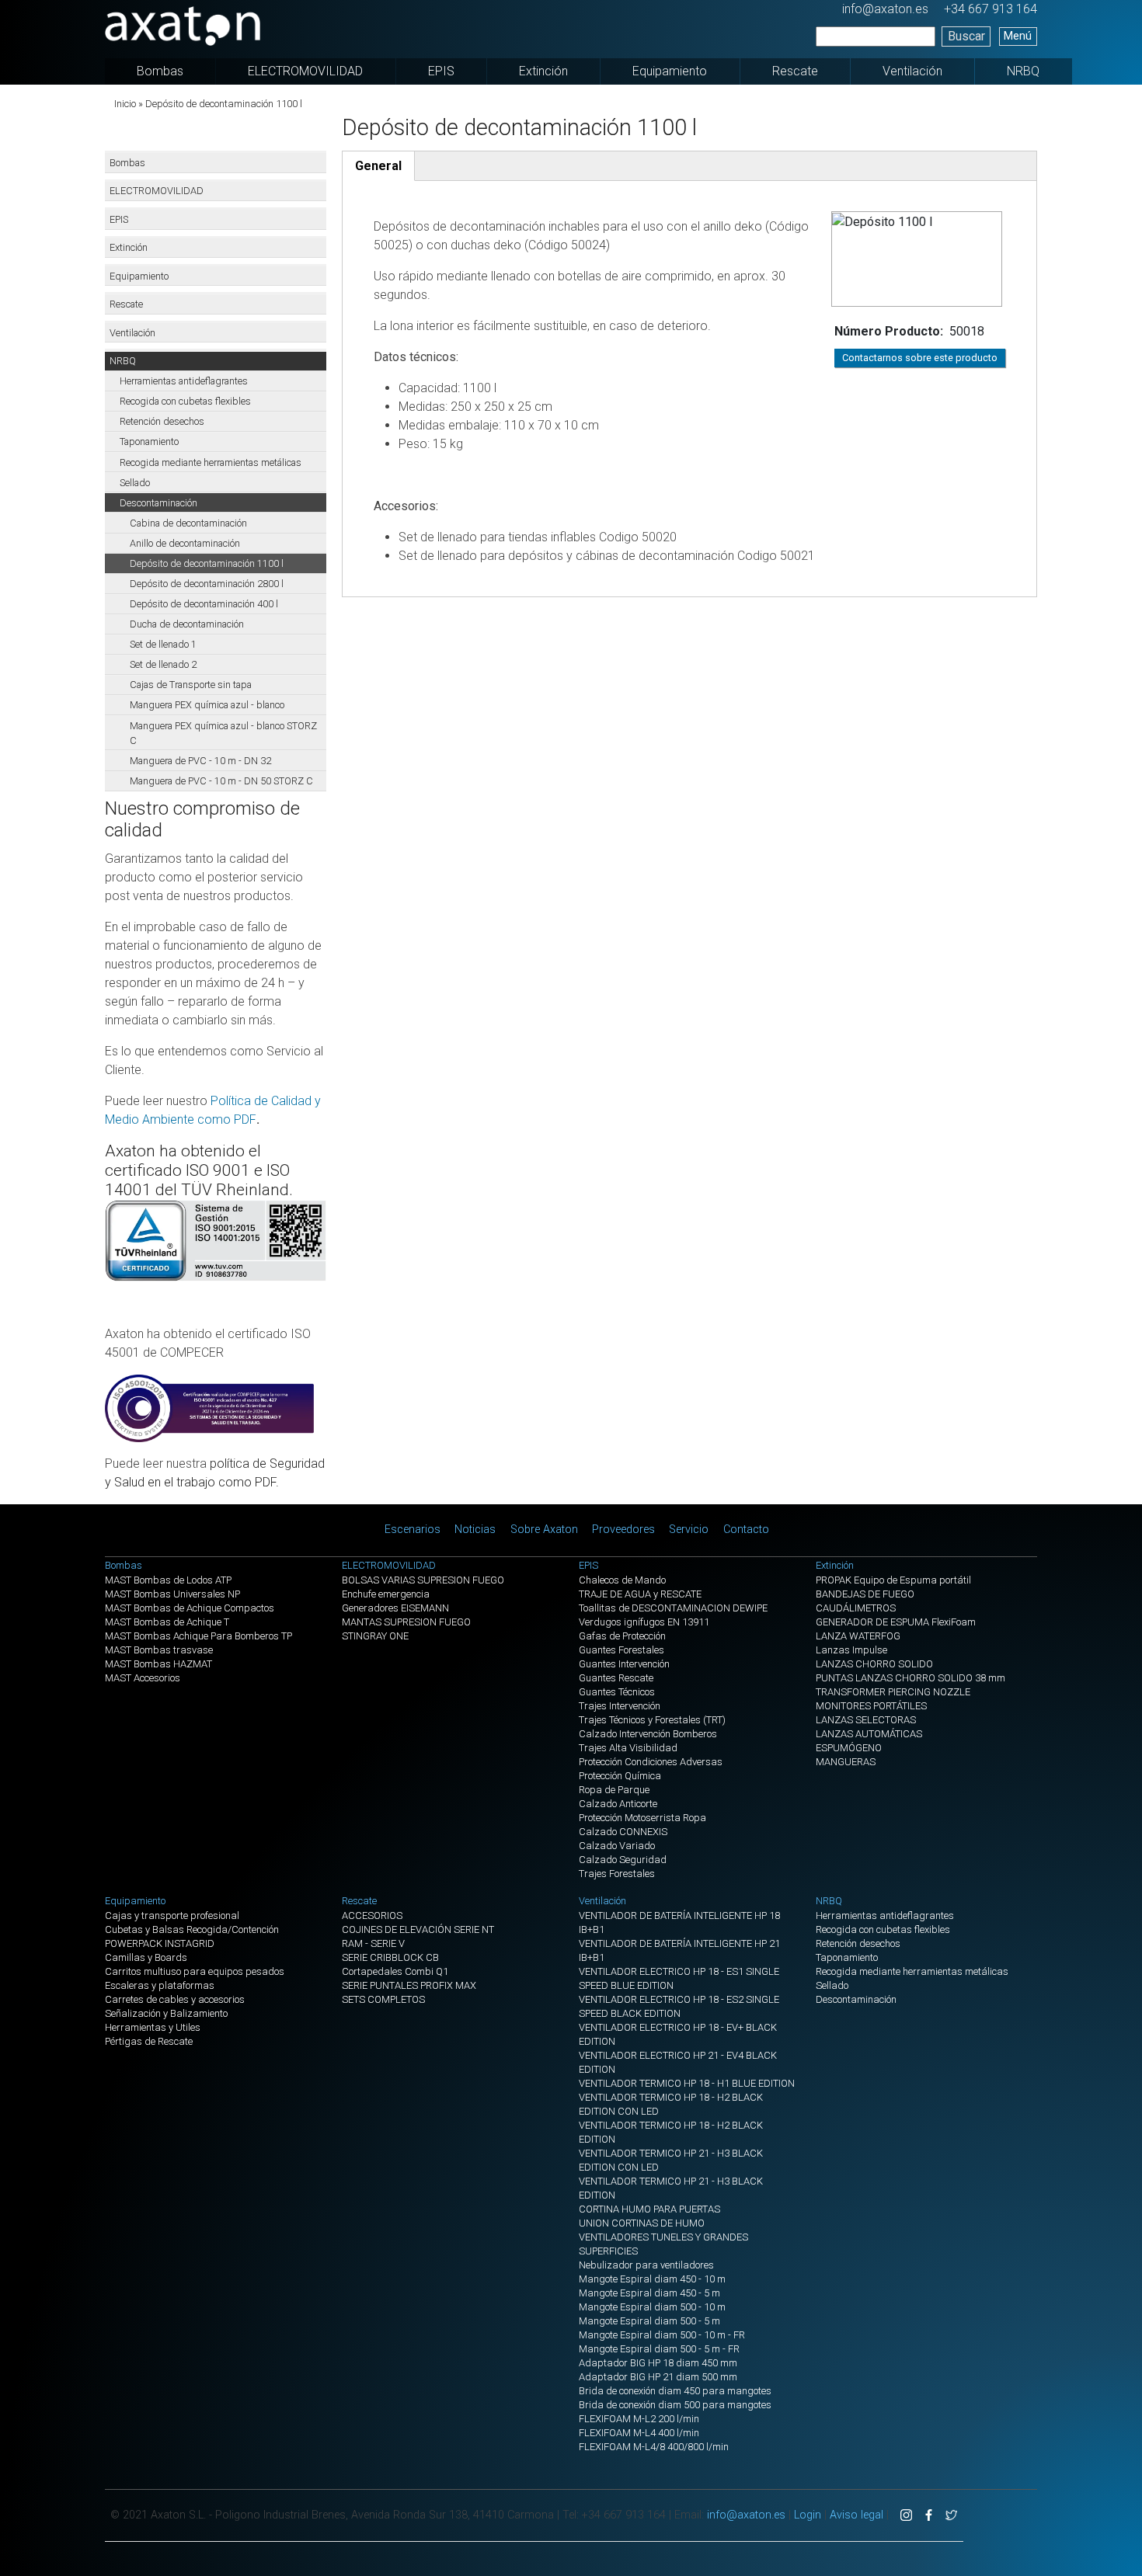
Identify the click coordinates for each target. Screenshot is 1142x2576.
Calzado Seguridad (623, 1860)
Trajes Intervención (620, 1706)
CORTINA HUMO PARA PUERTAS (649, 2209)
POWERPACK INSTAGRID (160, 1943)
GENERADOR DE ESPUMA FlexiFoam (896, 1622)
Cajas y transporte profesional (172, 1915)
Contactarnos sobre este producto (920, 358)
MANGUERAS (846, 1762)
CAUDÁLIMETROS (856, 1608)
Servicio (689, 1530)
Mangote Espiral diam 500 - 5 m (649, 2321)
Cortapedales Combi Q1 (395, 1971)
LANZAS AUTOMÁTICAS (869, 1734)
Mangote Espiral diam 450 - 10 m (652, 2279)
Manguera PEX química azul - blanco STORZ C (223, 733)
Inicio (125, 104)
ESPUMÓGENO (849, 1748)
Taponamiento (149, 442)
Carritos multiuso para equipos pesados (195, 1971)
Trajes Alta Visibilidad (628, 1748)
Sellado (135, 483)
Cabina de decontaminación (188, 523)
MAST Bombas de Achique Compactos (190, 1608)
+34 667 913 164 (991, 9)
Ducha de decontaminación (187, 624)
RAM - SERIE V (373, 1943)
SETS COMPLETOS (383, 1999)
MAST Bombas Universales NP (172, 1594)
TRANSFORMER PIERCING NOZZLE (893, 1692)
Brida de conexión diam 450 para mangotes (675, 2391)
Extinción (543, 71)
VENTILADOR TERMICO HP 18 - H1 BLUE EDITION (687, 2083)
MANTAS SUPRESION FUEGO (406, 1622)
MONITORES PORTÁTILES (871, 1706)
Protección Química (620, 1776)
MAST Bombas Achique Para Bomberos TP (198, 1636)
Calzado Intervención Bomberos (648, 1734)
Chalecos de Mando (622, 1580)
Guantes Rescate (616, 1678)
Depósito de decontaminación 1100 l (207, 563)
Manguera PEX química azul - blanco (207, 705)
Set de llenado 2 (163, 664)
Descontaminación (158, 503)
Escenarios (413, 1530)
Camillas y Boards (146, 1957)
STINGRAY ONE (375, 1636)
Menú (1018, 36)
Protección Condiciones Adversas (651, 1762)
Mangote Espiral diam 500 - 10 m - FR (662, 2335)
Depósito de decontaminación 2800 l (207, 584)
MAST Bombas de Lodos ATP (168, 1580)
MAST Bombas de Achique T (167, 1622)
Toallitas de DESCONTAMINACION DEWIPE (673, 1608)
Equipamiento (670, 71)
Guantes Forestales (621, 1650)
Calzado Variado (617, 1846)
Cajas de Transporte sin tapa (191, 685)
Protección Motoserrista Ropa (642, 1818)
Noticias (475, 1530)
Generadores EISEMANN (395, 1608)
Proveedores (623, 1530)
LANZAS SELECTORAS (866, 1720)
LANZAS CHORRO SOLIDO (874, 1664)
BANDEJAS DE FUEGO (865, 1594)
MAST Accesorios (143, 1678)
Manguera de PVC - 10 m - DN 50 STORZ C (221, 781)
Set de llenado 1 (163, 644)
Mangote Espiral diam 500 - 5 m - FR (659, 2349)
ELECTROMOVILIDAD (305, 71)
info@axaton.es (885, 9)
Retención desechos (162, 421)
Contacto (746, 1530)
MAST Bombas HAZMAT (158, 1664)
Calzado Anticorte (618, 1804)
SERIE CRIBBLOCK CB (390, 1957)
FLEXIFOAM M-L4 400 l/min (639, 2433)
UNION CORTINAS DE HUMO (642, 2223)
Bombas (160, 71)
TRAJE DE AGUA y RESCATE (640, 1594)
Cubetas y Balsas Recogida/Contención (192, 1929)
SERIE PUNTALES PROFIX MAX (409, 1985)
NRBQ (1023, 71)
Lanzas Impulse (851, 1650)
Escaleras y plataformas (160, 1985)
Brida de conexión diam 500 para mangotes (675, 2405)
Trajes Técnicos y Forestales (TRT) (652, 1720)
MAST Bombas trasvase (159, 1650)
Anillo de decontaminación (185, 543)
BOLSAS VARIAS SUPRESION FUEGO (423, 1580)
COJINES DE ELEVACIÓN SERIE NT (418, 1929)
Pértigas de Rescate (149, 2041)
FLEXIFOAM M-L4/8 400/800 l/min (654, 2447)
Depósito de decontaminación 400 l (204, 604)
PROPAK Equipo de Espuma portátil (893, 1580)
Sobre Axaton (544, 1530)
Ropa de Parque (614, 1790)
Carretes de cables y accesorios (175, 1999)
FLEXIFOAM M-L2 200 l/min (639, 2419)
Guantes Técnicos (617, 1692)
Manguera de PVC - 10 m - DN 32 (200, 761)
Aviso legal (856, 2515)
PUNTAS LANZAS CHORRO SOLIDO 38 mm (910, 1678)
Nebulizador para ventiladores (646, 2265)
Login (808, 2515)
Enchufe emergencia (386, 1594)
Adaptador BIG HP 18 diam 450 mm (658, 2363)
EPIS (441, 71)
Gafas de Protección (622, 1636)
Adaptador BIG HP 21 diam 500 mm (658, 2377)
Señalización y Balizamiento (166, 2013)
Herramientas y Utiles (153, 2027)
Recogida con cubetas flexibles (185, 401)
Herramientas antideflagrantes (184, 381)
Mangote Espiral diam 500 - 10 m (652, 2307)
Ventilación (912, 71)
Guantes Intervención (624, 1664)
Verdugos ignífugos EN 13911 (644, 1622)
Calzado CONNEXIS (623, 1832)
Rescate (795, 71)
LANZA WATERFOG (858, 1636)
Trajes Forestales (617, 1874)
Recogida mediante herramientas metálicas (211, 462)
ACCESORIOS (372, 1915)
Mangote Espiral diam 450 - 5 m (649, 2293)
